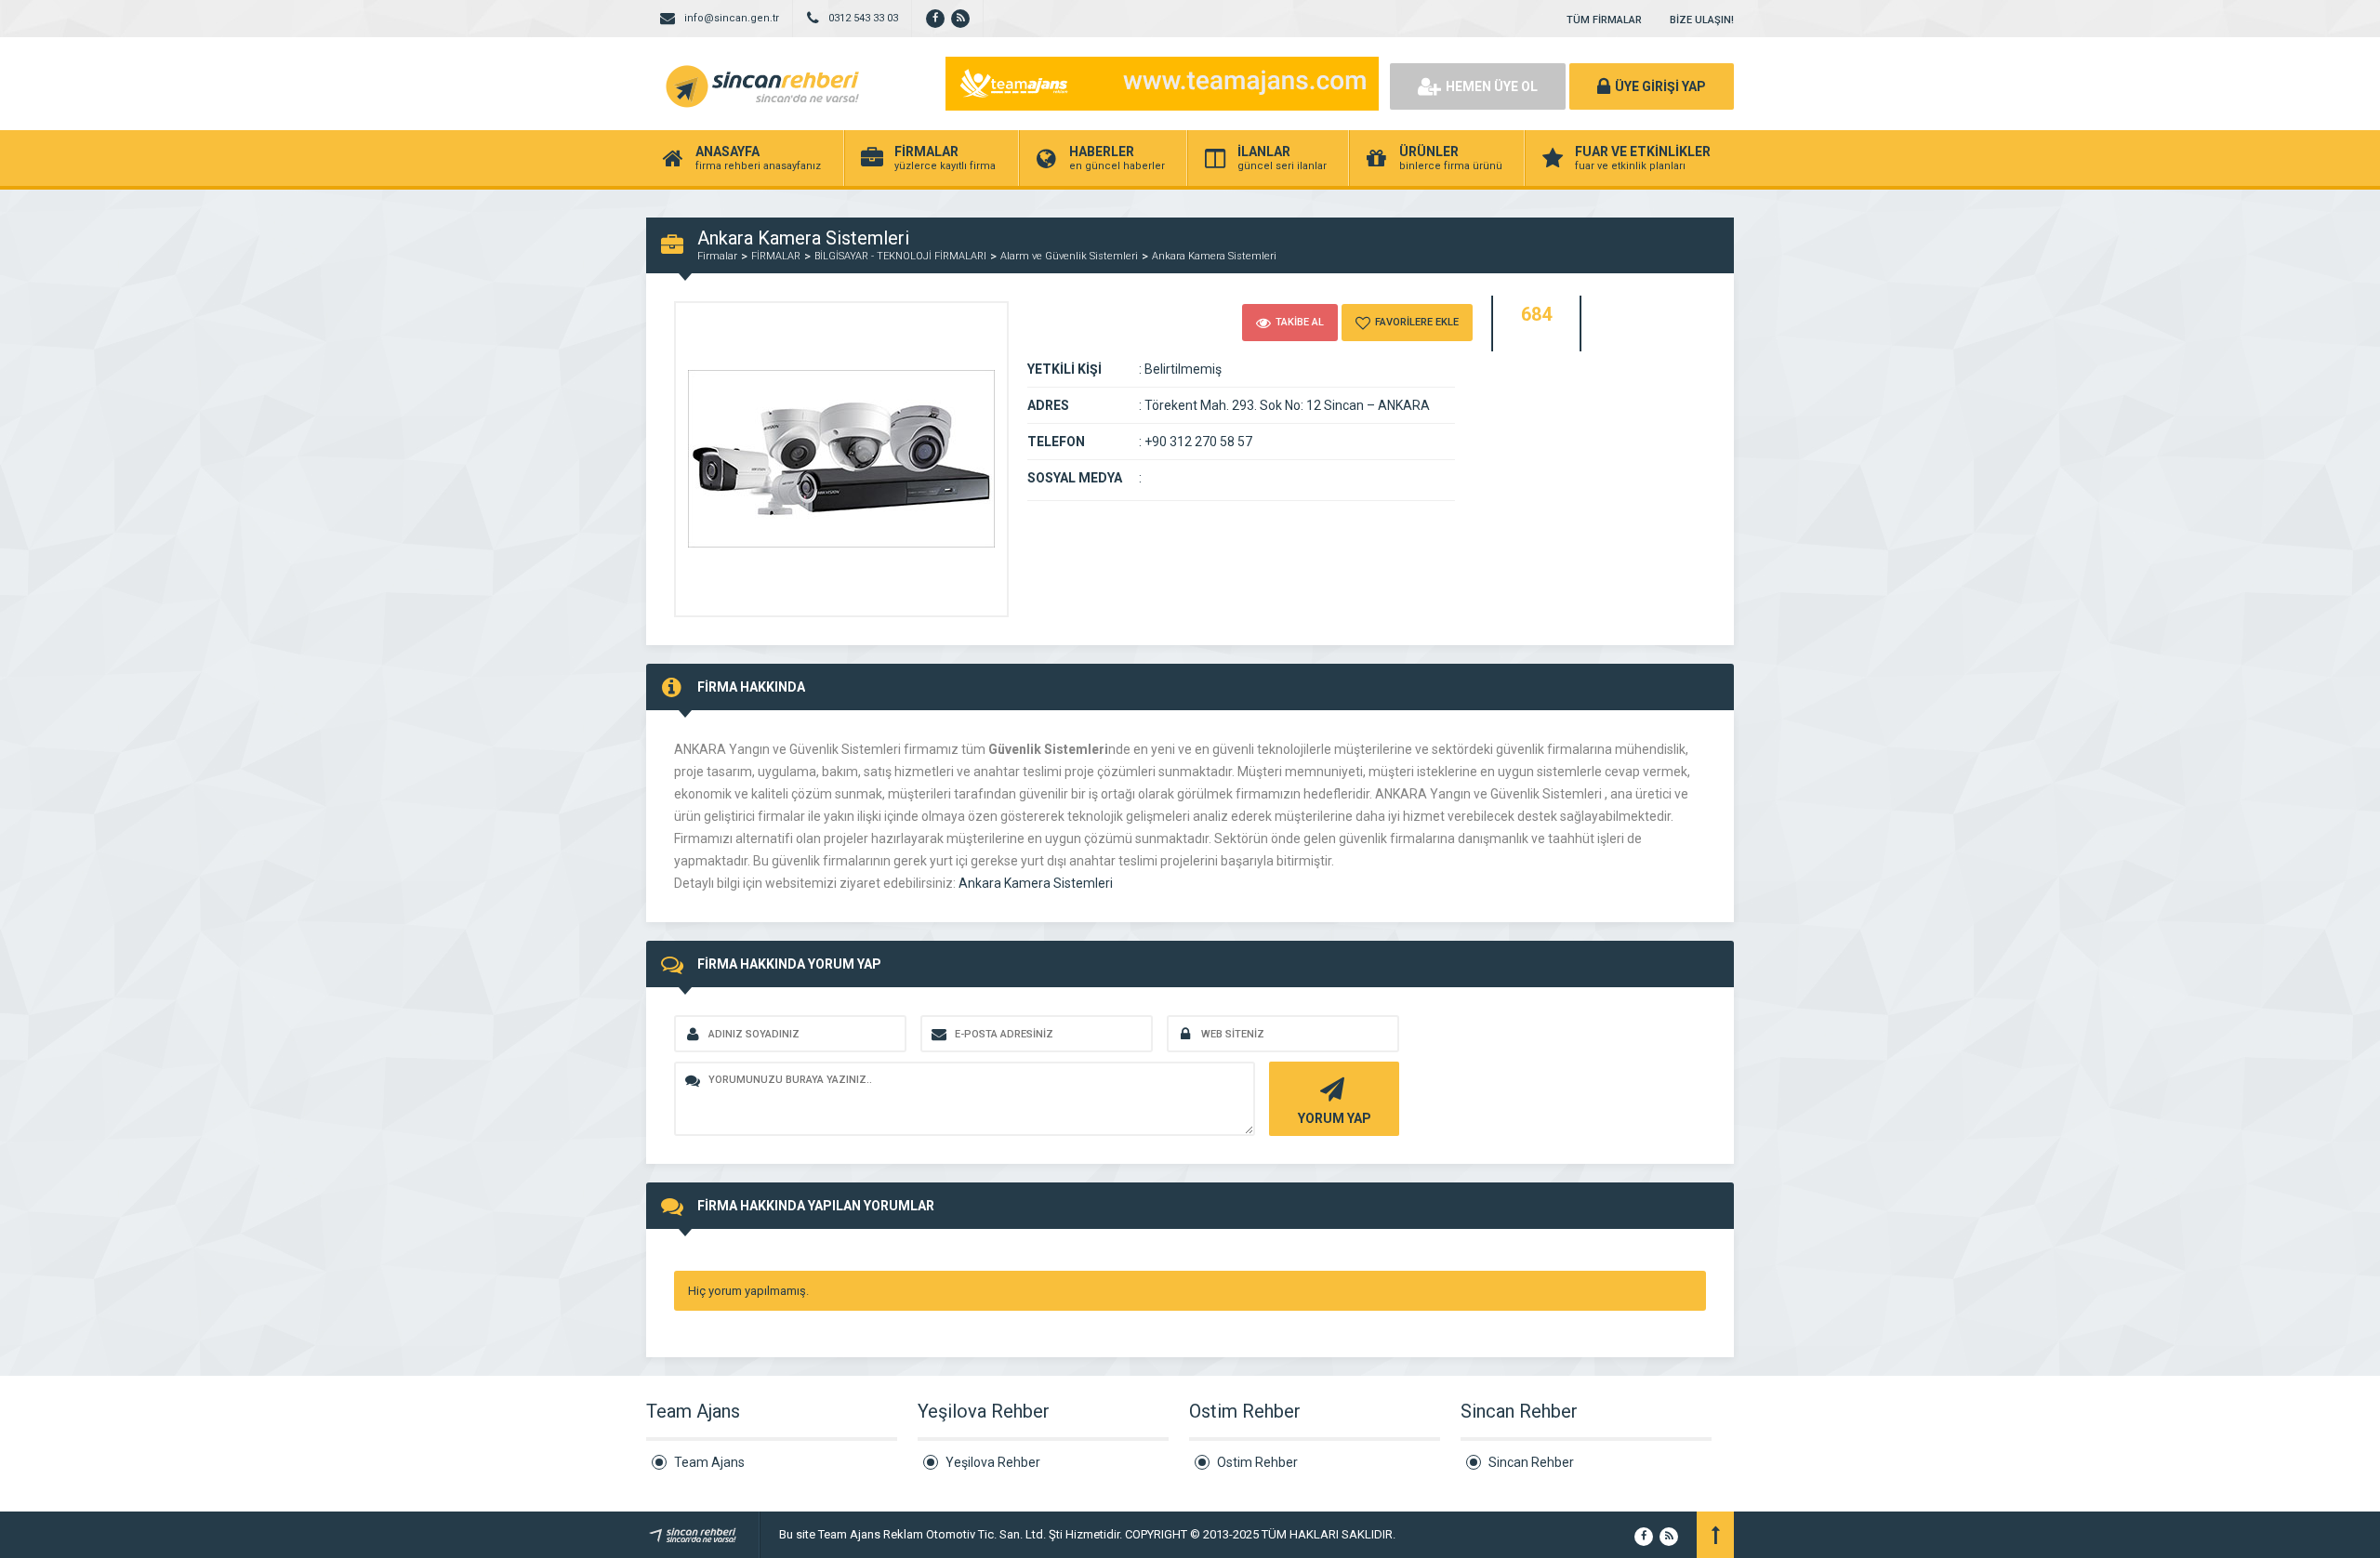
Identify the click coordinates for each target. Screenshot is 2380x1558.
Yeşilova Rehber (993, 1462)
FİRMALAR (776, 256)
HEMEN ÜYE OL (1492, 86)
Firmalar (717, 256)
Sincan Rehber (1531, 1462)
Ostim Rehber (1257, 1462)
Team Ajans (709, 1462)
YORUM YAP (1335, 1118)
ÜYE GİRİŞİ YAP (1660, 86)
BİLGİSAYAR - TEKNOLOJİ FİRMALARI (900, 256)
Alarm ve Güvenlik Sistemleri (1069, 256)
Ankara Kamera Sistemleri (1214, 256)
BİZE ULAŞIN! (1702, 20)
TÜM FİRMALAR (1604, 20)
